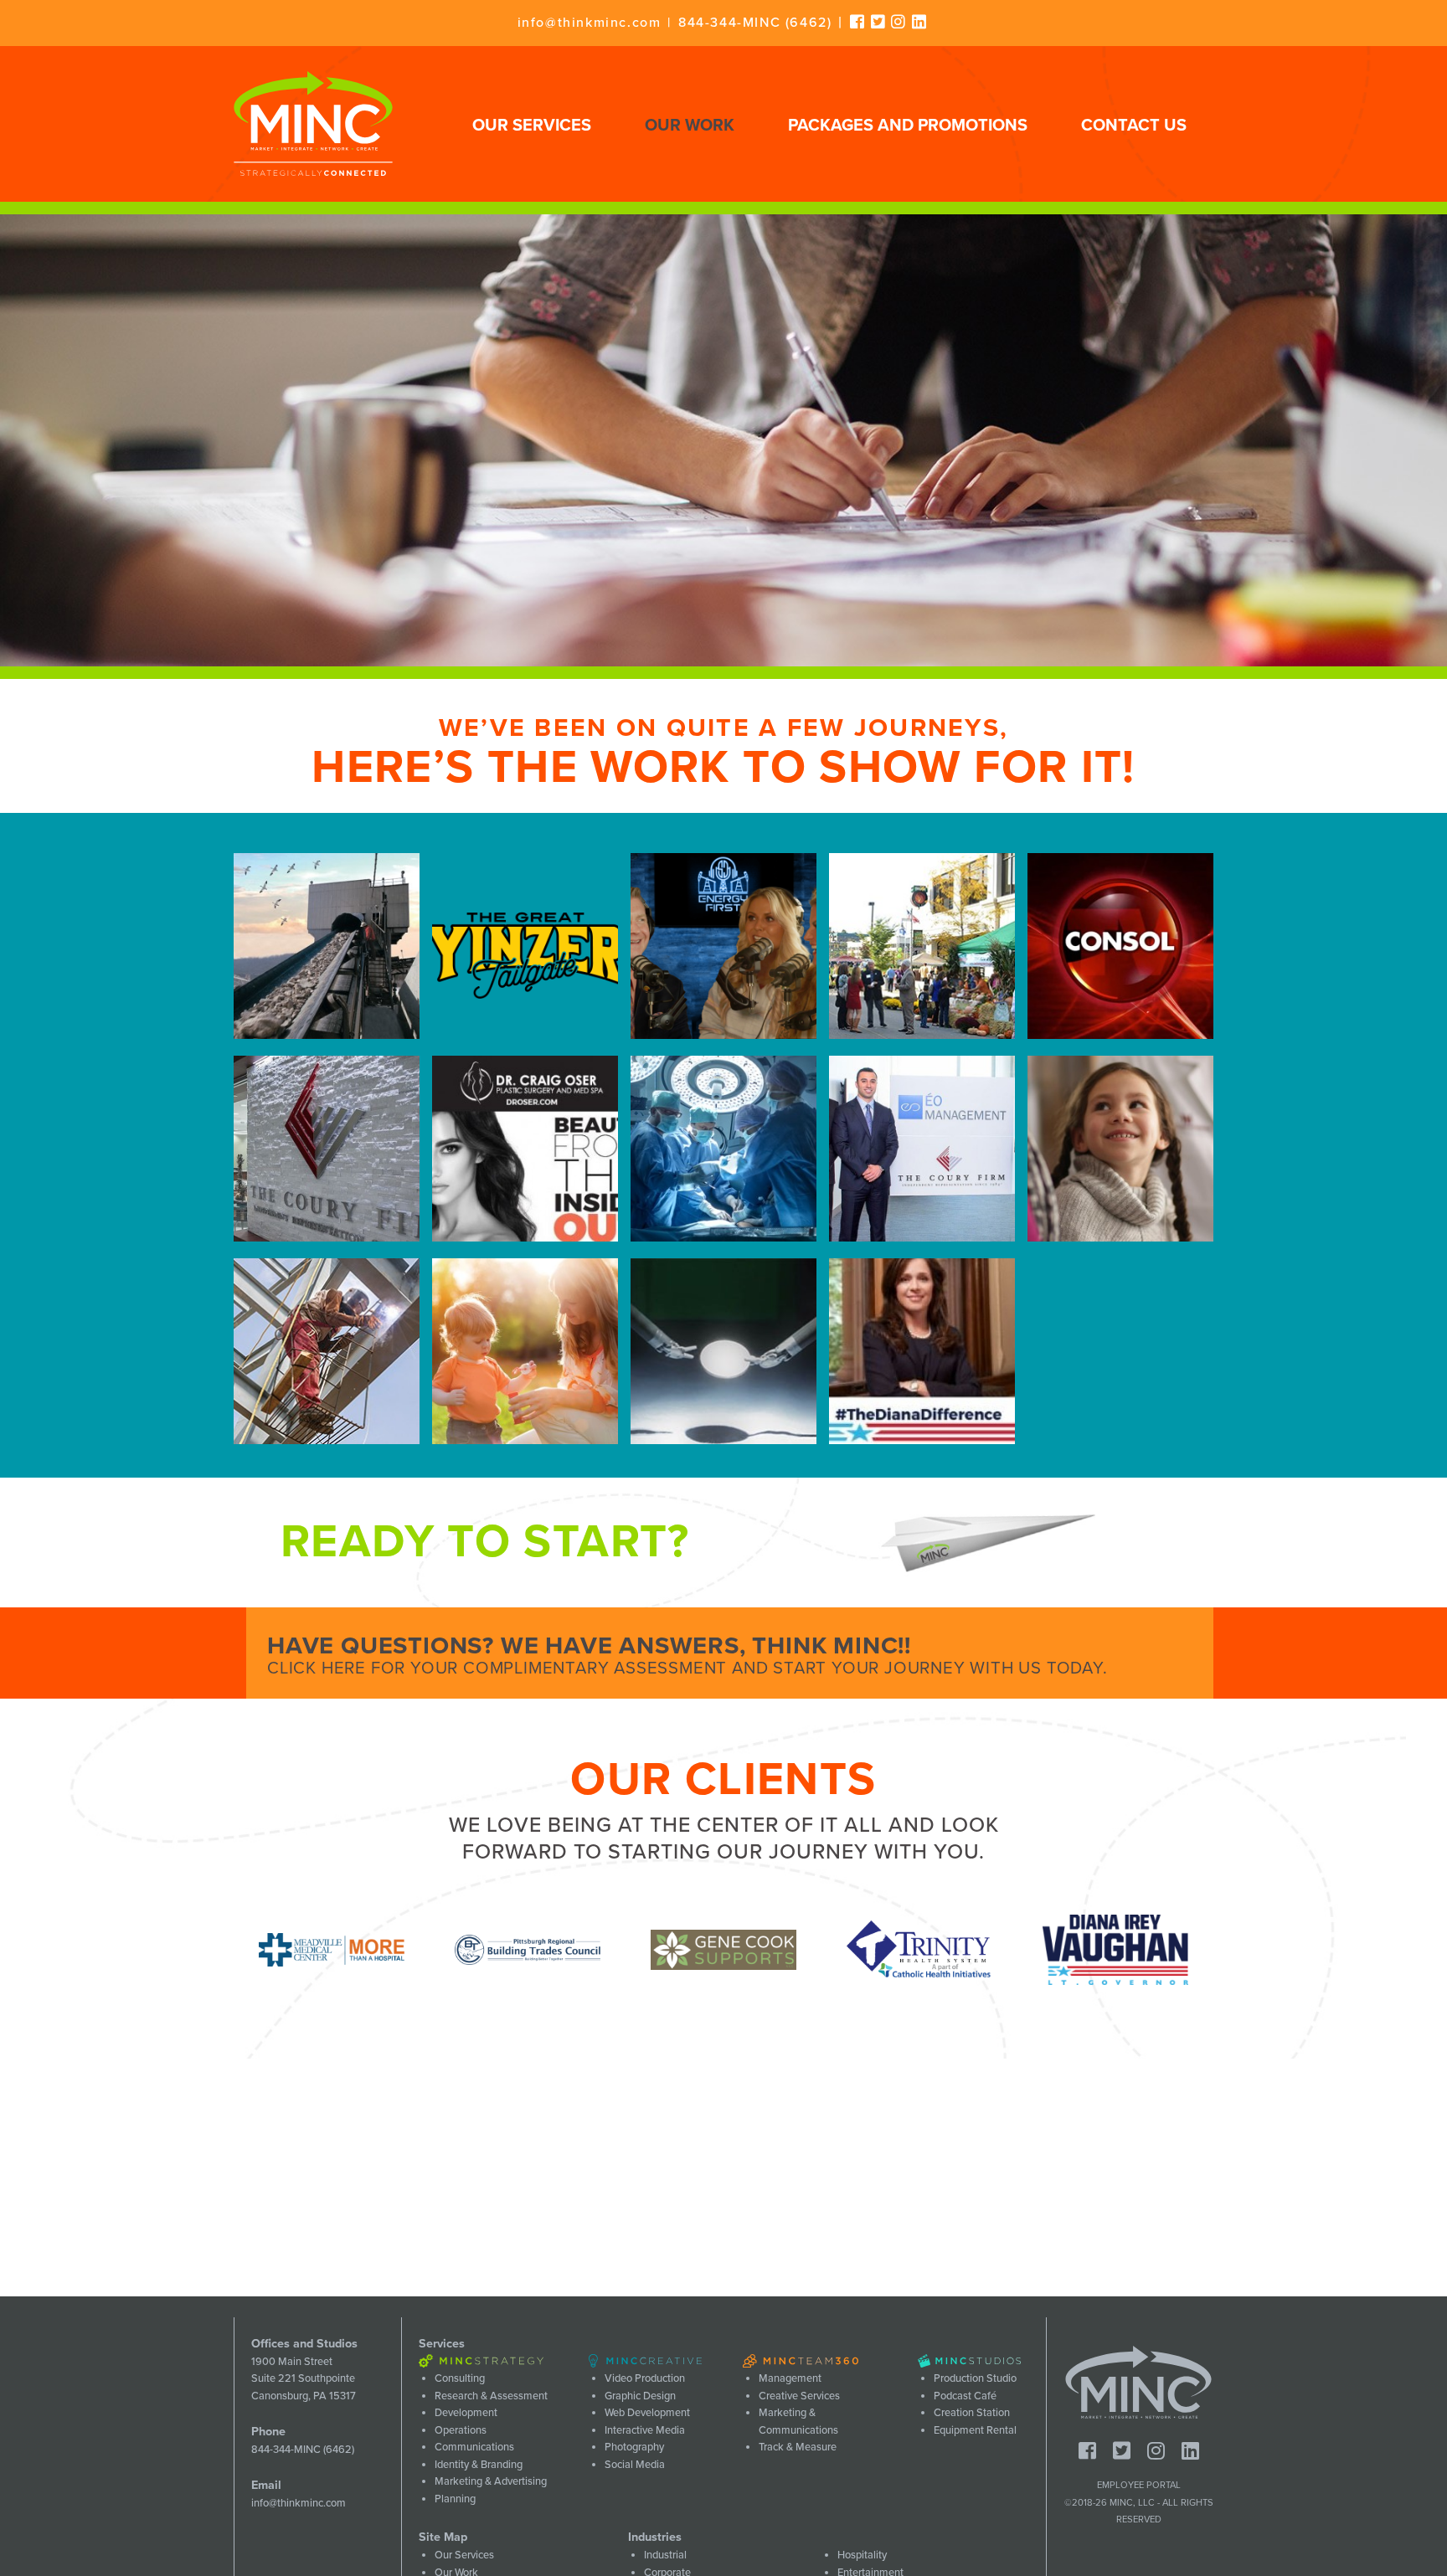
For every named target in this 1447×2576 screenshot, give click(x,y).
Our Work (690, 126)
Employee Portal (1139, 2485)
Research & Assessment (491, 2396)
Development (466, 2413)
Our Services (532, 126)
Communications (474, 2447)
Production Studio (975, 2378)
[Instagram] (899, 22)
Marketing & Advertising (491, 2481)
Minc (1138, 2383)
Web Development (647, 2413)
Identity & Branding (479, 2465)
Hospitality (862, 2555)
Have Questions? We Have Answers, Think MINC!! (687, 1655)
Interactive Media (645, 2430)
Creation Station (972, 2413)
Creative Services (799, 2396)
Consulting (460, 2378)
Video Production (645, 2378)
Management (790, 2378)
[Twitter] (879, 22)
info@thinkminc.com (590, 23)
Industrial (665, 2555)
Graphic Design (640, 2396)
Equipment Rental (975, 2430)
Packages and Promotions (908, 126)
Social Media (635, 2465)
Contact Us (1134, 126)
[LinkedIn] (920, 22)
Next (1226, 1950)
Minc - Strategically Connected (313, 124)
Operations (461, 2430)
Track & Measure (798, 2447)
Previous (221, 1950)
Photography (634, 2447)
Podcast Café (965, 2396)
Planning (455, 2499)
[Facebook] (858, 22)
